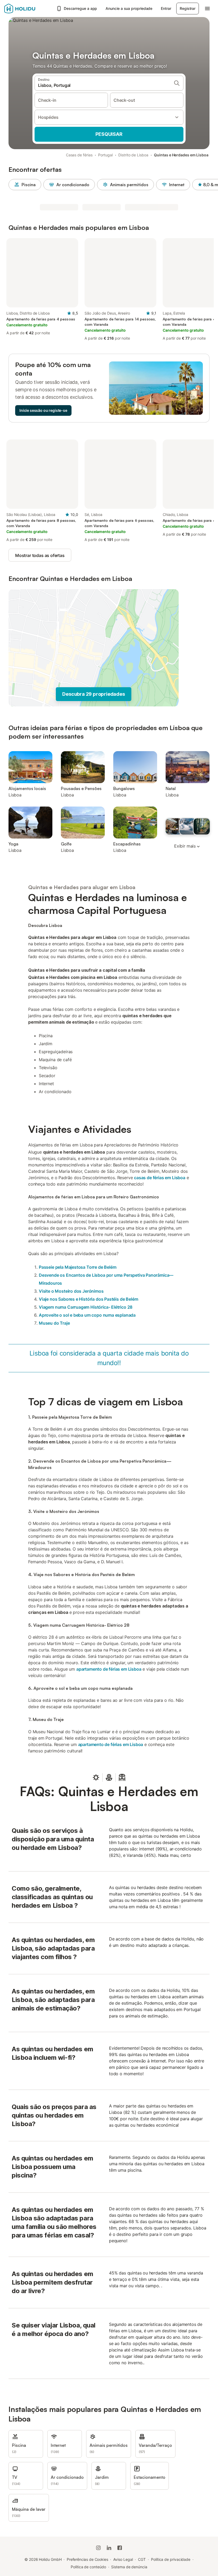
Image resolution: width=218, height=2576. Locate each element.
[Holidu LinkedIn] (109, 2548)
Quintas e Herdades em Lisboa (181, 155)
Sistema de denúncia (129, 2567)
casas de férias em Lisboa (160, 1178)
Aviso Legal (123, 2559)
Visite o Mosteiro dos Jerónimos (71, 1291)
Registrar (188, 8)
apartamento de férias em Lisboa (109, 1669)
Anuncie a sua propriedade (129, 8)
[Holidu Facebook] (120, 2548)
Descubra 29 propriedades (93, 694)
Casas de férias (79, 155)
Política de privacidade (171, 2559)
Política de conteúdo (88, 2567)
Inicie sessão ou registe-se (43, 410)
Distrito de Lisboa (133, 155)
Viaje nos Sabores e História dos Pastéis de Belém (88, 1299)
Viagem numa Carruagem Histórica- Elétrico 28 (86, 1307)
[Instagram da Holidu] (98, 2548)
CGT (142, 2559)
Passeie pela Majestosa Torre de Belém (78, 1267)
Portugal (105, 155)
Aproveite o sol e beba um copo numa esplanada (87, 1315)
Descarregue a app (81, 8)
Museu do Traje (54, 1323)
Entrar (166, 8)
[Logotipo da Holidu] (29, 9)
